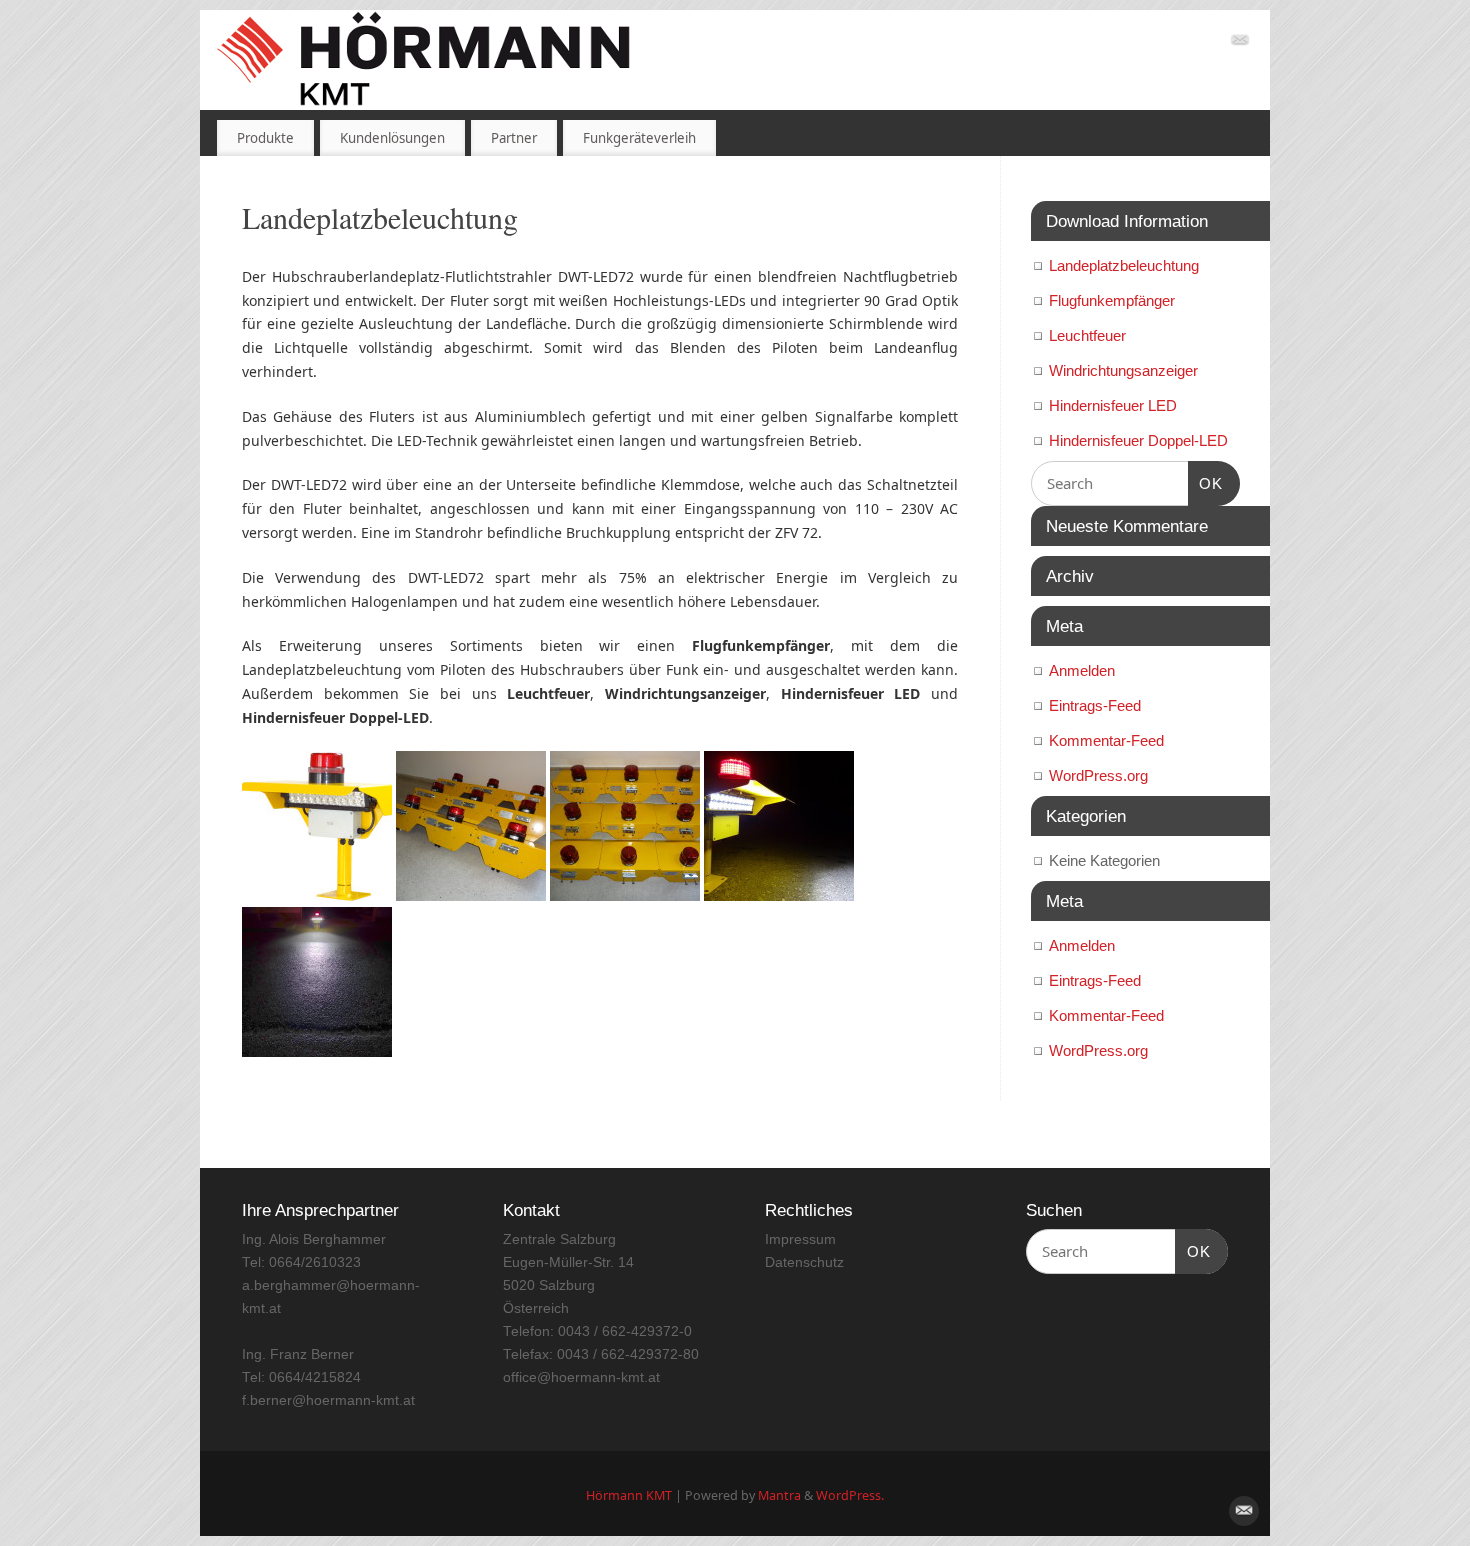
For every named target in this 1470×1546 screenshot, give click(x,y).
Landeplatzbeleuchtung (1124, 265)
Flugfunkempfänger (1112, 300)
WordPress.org (1098, 775)
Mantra (779, 1495)
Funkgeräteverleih (639, 138)
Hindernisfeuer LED (1113, 405)
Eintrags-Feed (1095, 705)
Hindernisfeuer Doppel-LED (1138, 440)
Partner (514, 138)
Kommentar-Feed (1106, 740)
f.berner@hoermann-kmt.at (328, 1400)
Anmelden (1082, 670)
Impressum (800, 1239)
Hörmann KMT (629, 1495)
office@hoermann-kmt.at (581, 1377)
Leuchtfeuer (1087, 335)
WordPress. (850, 1495)
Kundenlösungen (392, 138)
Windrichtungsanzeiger (1123, 370)
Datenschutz (804, 1262)
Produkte (265, 138)
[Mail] (1240, 43)
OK (1206, 483)
